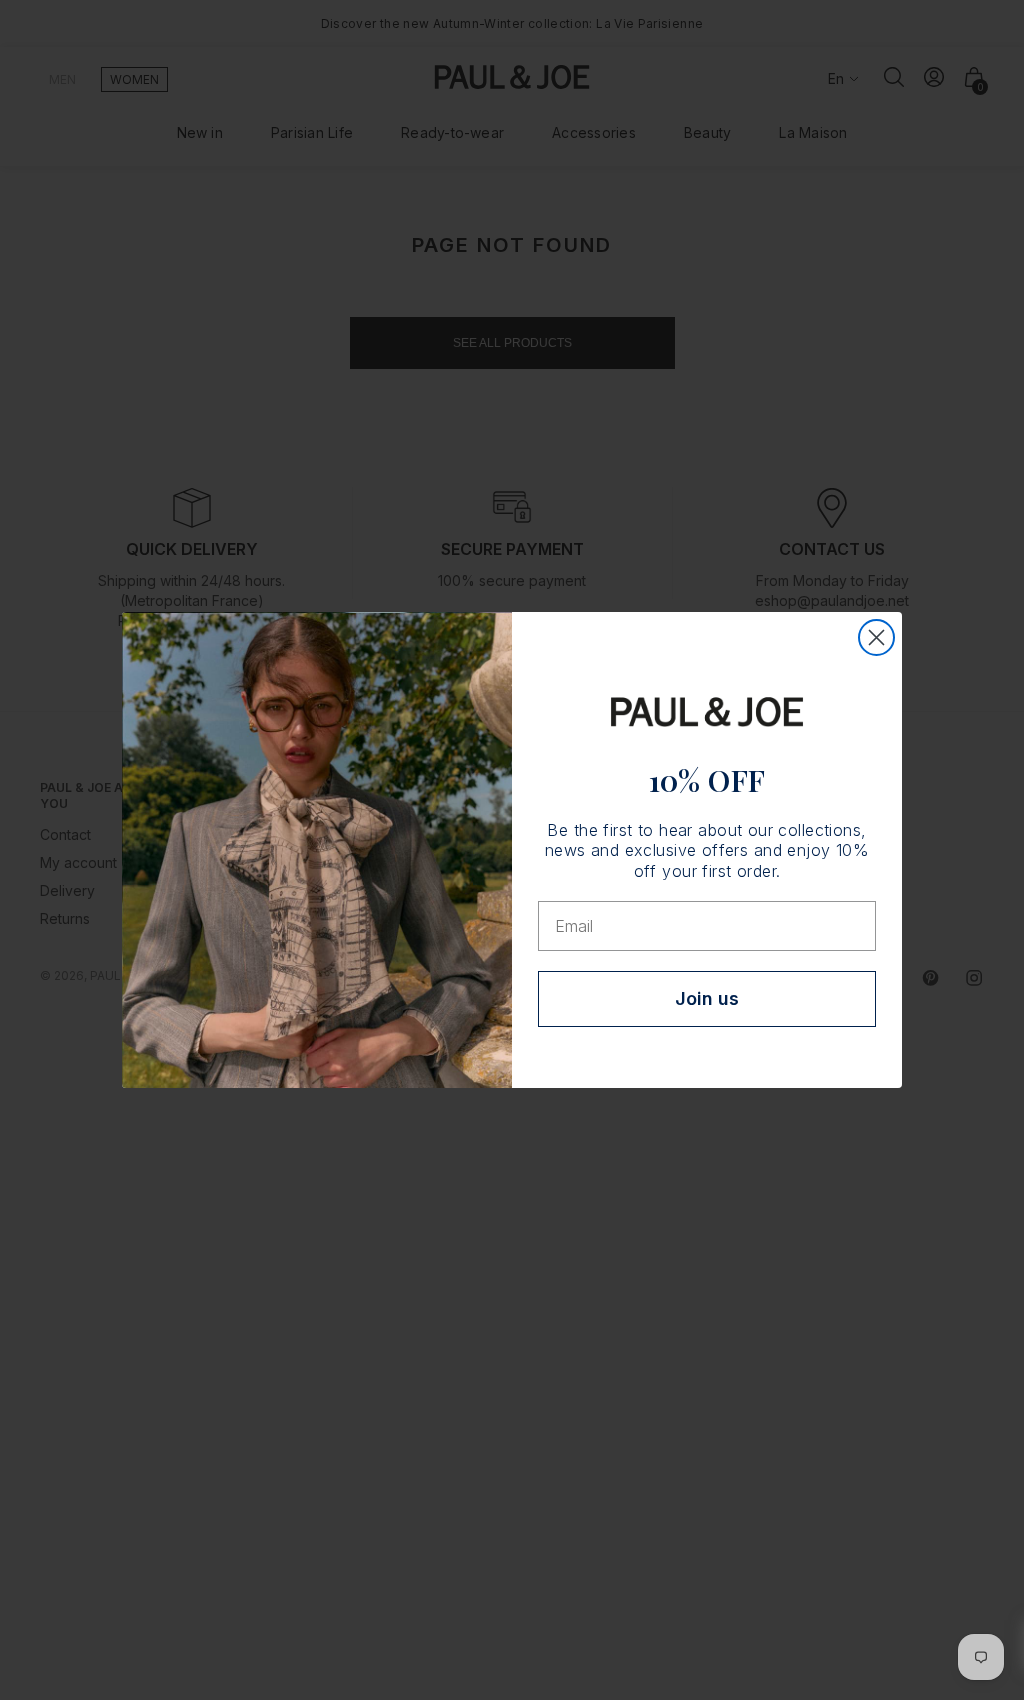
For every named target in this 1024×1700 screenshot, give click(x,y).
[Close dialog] (876, 637)
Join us (707, 998)
